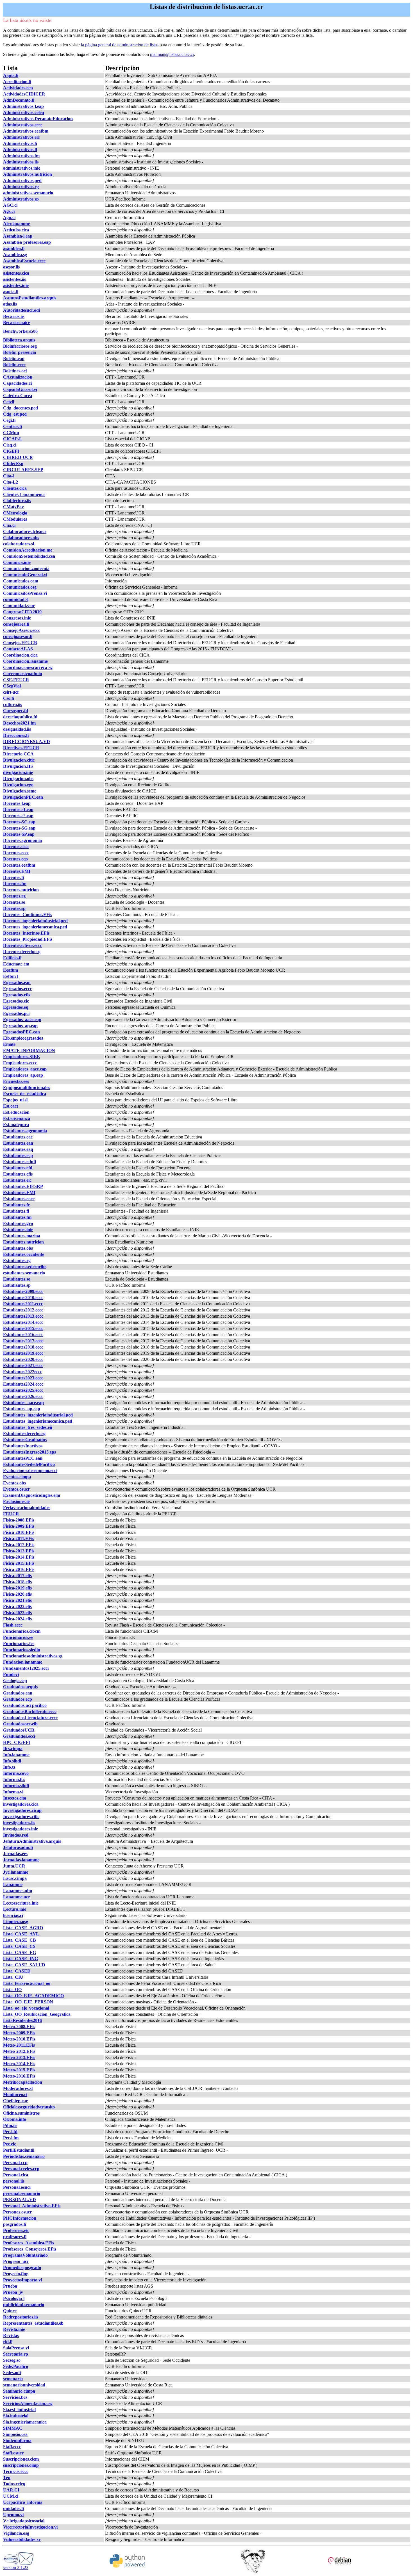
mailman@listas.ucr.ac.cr (172, 54)
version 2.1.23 (16, 2567)
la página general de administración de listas (120, 45)
